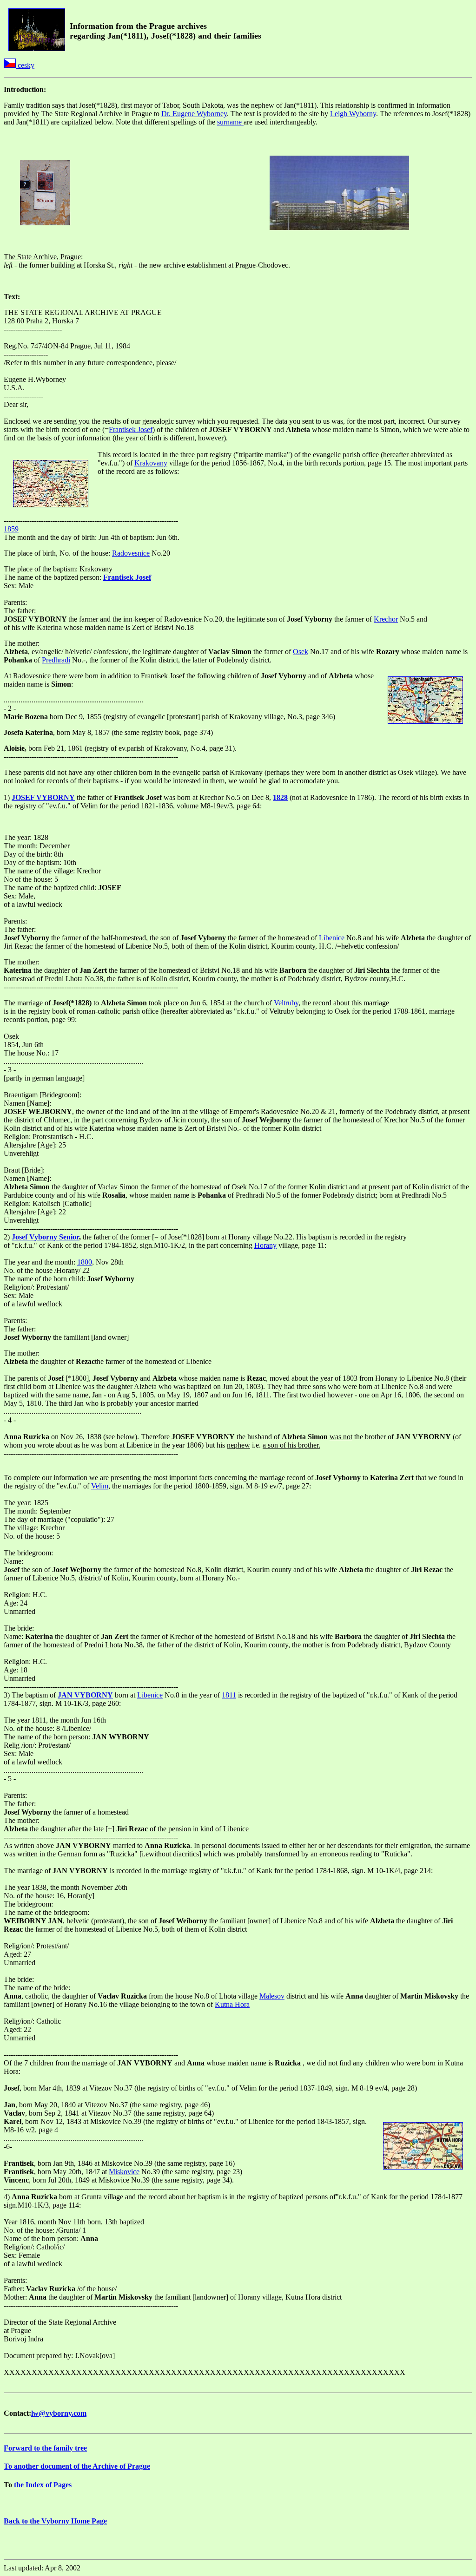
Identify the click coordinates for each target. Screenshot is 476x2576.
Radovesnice (131, 553)
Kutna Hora (232, 2004)
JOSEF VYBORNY (43, 797)
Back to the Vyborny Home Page (55, 2521)
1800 (85, 1262)
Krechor (386, 619)
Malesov (272, 1996)
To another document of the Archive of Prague (77, 2466)
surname (230, 122)
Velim (100, 1486)
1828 (280, 797)
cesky (25, 65)
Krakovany (151, 463)
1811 (229, 1695)
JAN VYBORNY (85, 1695)
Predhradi (56, 660)
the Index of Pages (43, 2485)
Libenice (332, 938)
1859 (11, 529)
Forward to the (45, 2448)
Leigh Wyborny (353, 114)
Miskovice (124, 2172)
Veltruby (286, 1003)
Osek (301, 652)
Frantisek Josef (131, 429)
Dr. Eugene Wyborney (194, 114)
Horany (265, 1245)
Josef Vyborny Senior (45, 1237)
